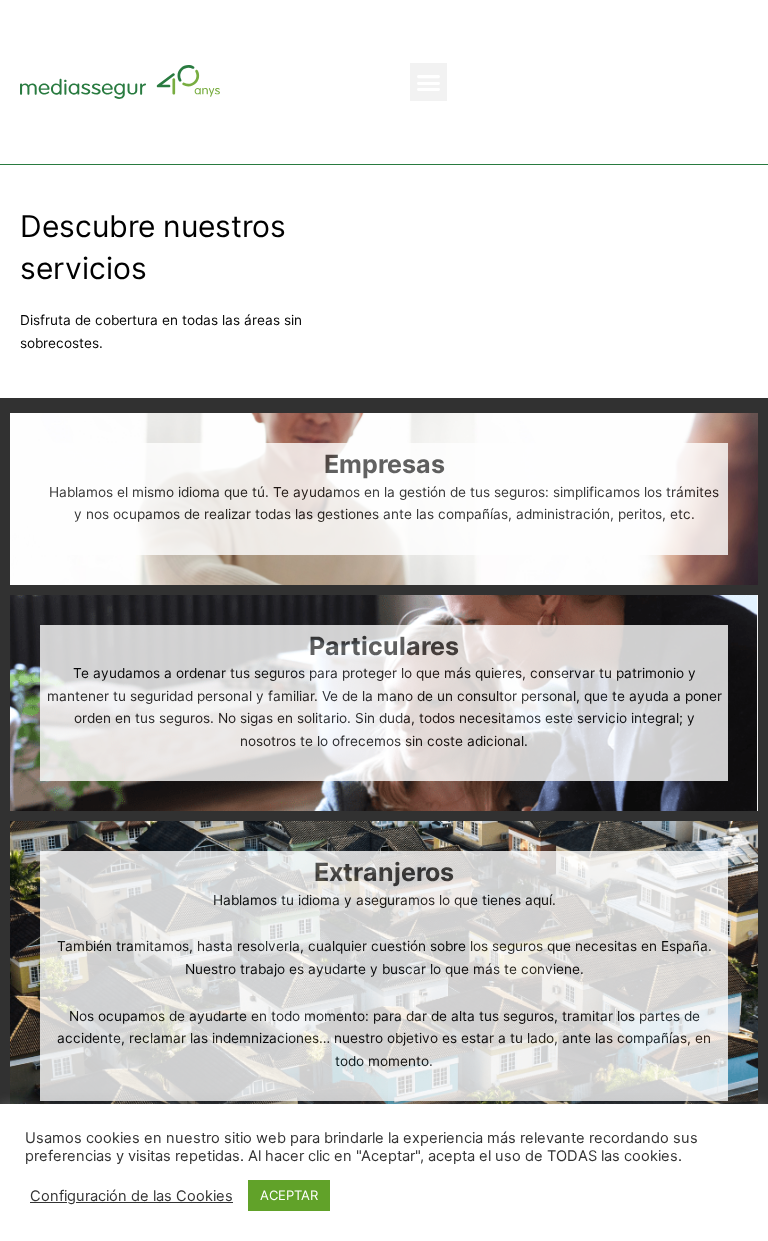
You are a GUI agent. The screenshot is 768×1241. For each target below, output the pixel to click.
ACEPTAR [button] (289, 1195)
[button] (429, 82)
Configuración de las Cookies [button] (131, 1196)
